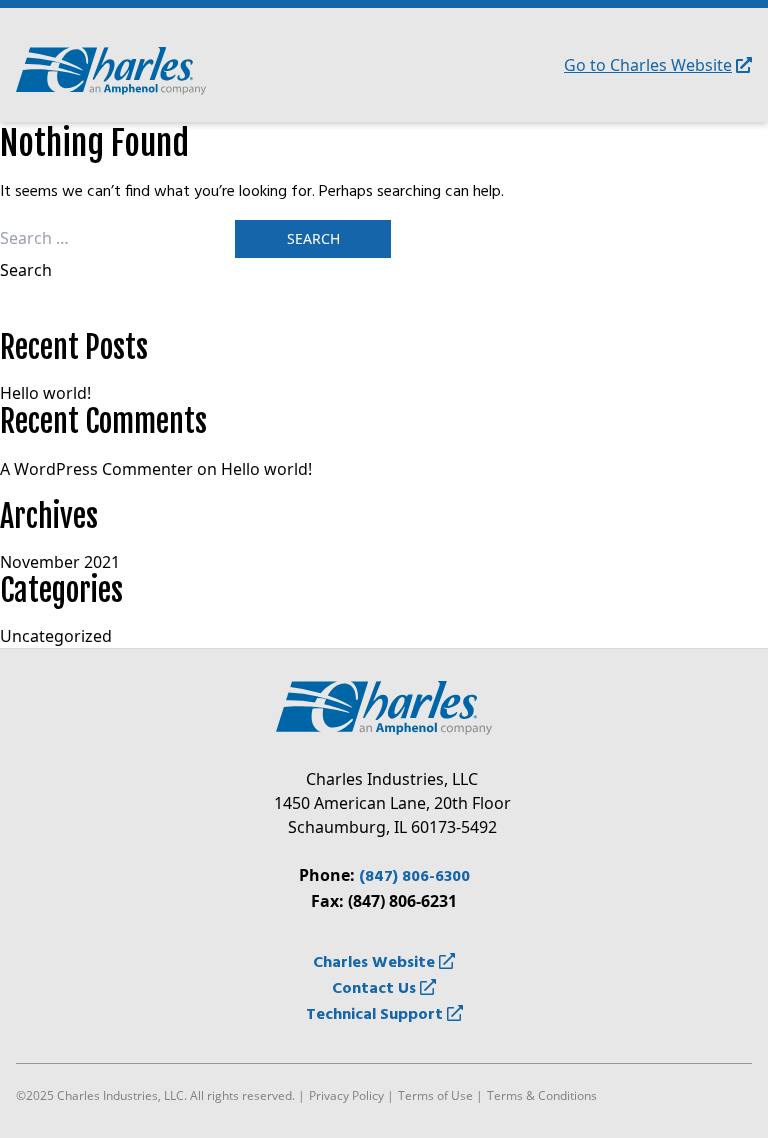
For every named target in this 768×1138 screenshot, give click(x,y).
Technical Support (376, 1015)
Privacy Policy (346, 1095)
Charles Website (376, 963)
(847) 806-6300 (414, 877)
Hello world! (45, 393)
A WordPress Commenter (96, 469)
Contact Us (376, 989)
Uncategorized (56, 636)
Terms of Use (435, 1095)
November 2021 (60, 562)
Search (26, 270)
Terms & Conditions (542, 1095)
